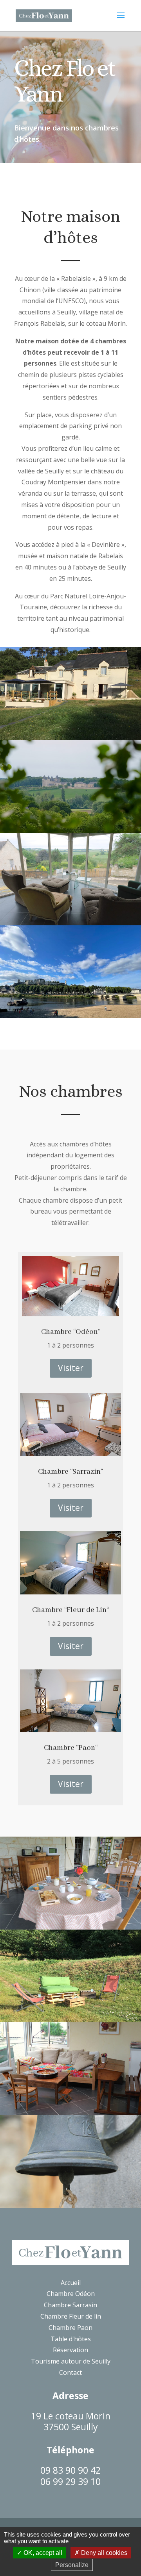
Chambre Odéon (71, 2294)
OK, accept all (42, 2553)
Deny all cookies (103, 2553)
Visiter (71, 1368)
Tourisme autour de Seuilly (71, 2361)
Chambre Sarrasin (70, 2305)
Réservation (70, 2350)
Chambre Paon (70, 2328)
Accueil (71, 2283)
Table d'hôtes (71, 2339)
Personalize (72, 2565)
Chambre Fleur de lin (71, 2316)
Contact (70, 2372)
